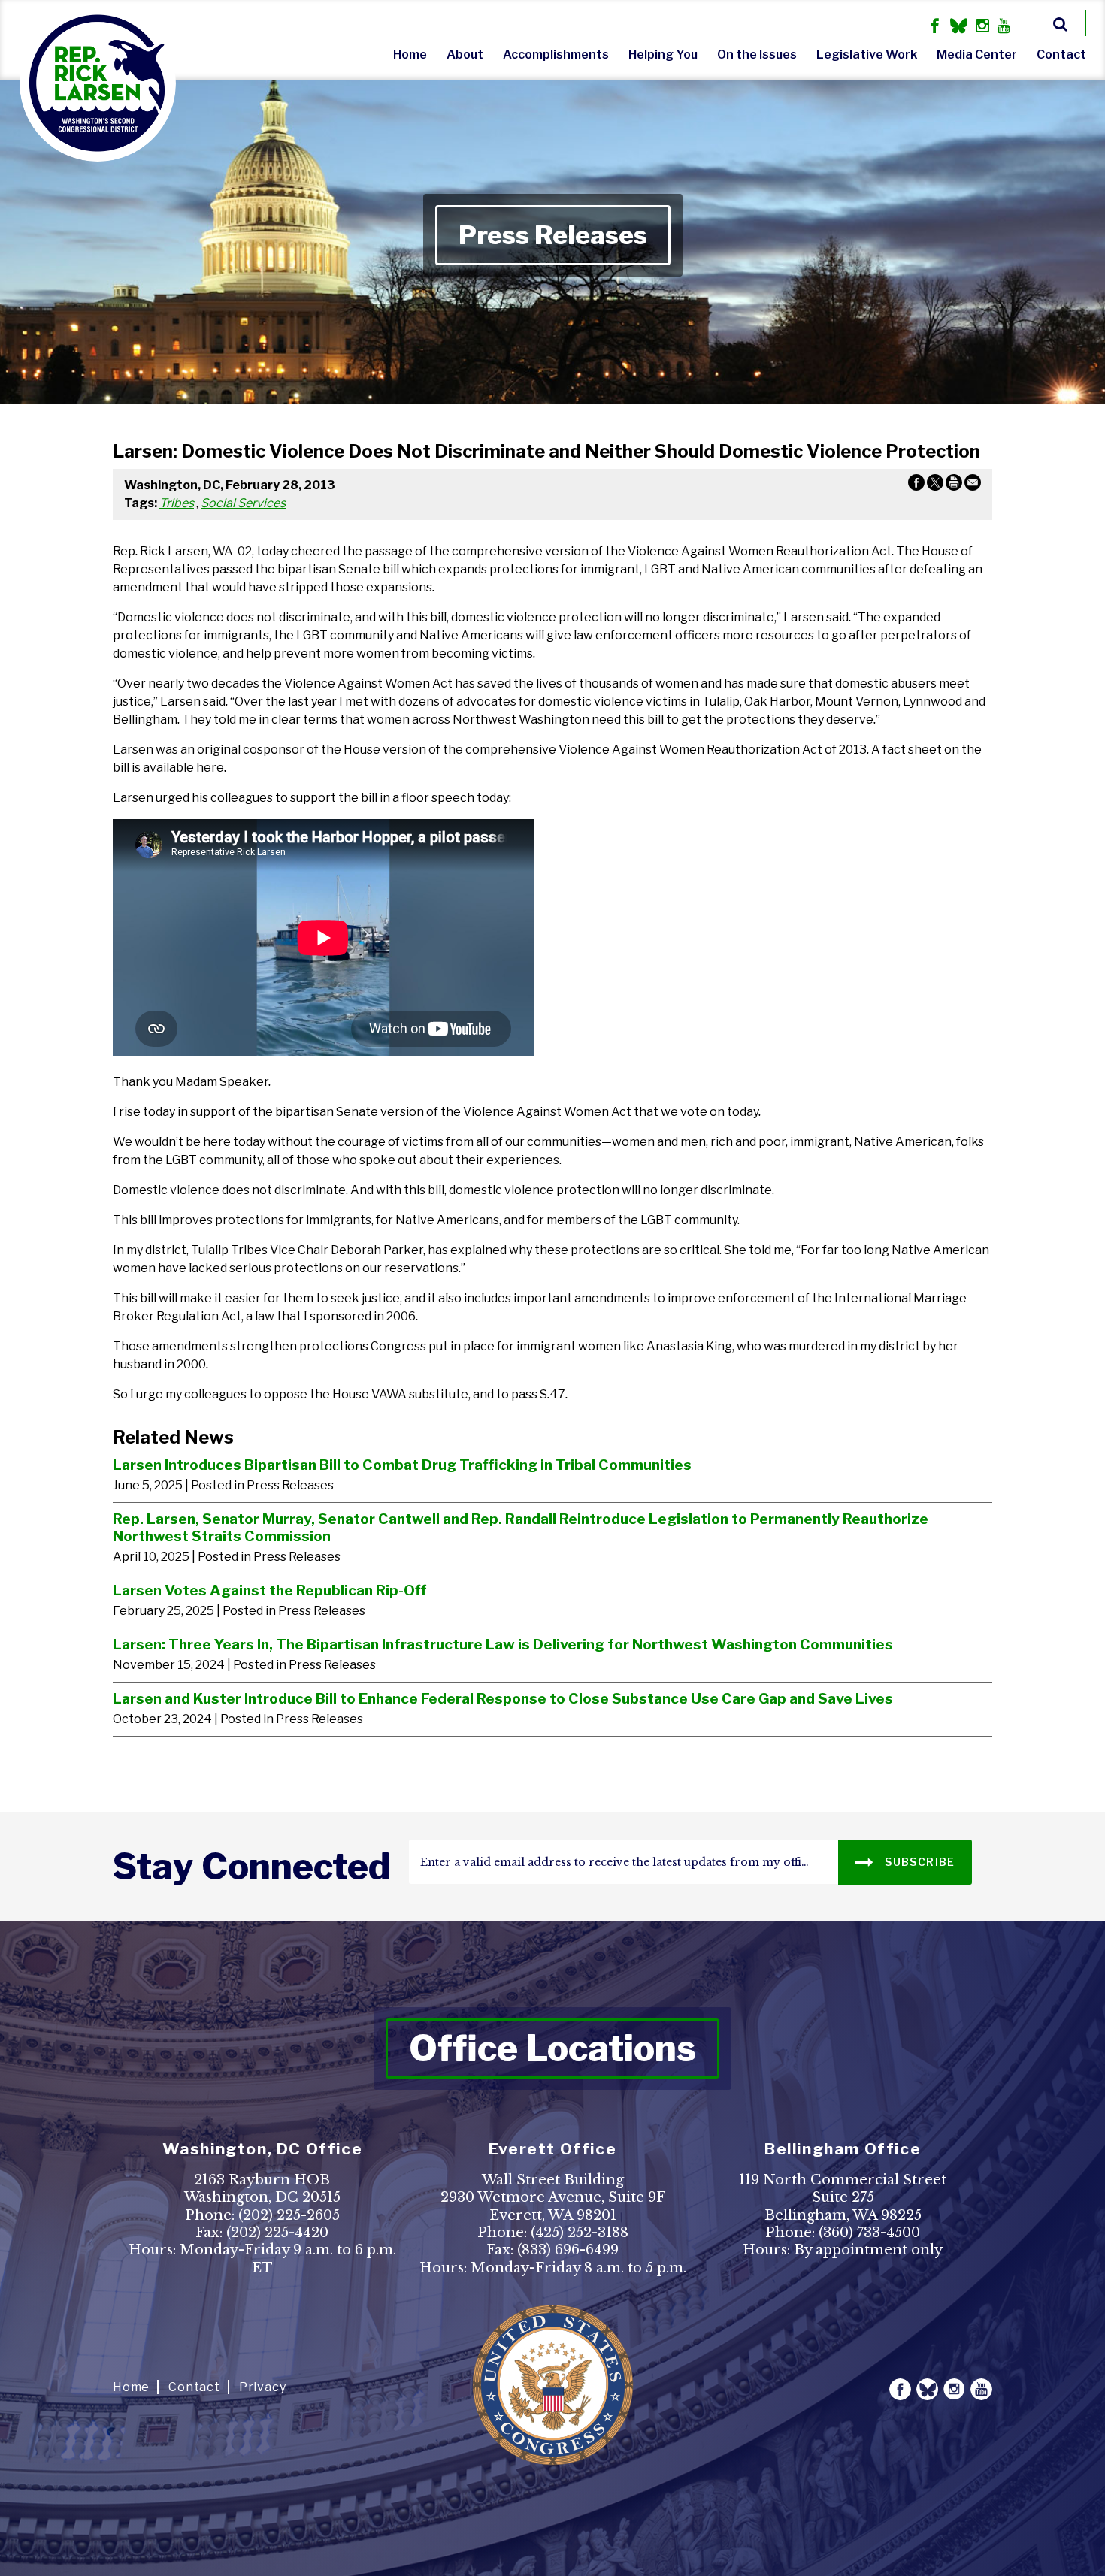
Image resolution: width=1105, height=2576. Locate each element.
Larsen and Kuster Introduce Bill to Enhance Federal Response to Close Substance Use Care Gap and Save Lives (503, 1698)
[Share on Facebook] (916, 485)
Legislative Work (867, 54)
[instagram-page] (982, 27)
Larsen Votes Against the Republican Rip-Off (269, 1590)
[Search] (1060, 23)
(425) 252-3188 (580, 2233)
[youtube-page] (1004, 27)
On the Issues (757, 54)
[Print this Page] (954, 485)
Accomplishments (556, 54)
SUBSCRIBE (919, 1862)
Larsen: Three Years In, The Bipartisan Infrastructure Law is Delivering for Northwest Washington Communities (503, 1644)
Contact (1061, 54)
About (465, 54)
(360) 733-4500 (869, 2233)
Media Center (977, 54)
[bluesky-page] (959, 27)
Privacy (263, 2387)
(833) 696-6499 (568, 2250)
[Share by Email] (973, 485)
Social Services (243, 503)
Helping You (663, 54)
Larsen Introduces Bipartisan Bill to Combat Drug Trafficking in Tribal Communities (402, 1465)
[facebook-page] (935, 27)
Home (410, 54)
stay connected (251, 1867)
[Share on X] (935, 485)
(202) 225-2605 (289, 2215)
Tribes (177, 503)
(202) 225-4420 (277, 2233)
